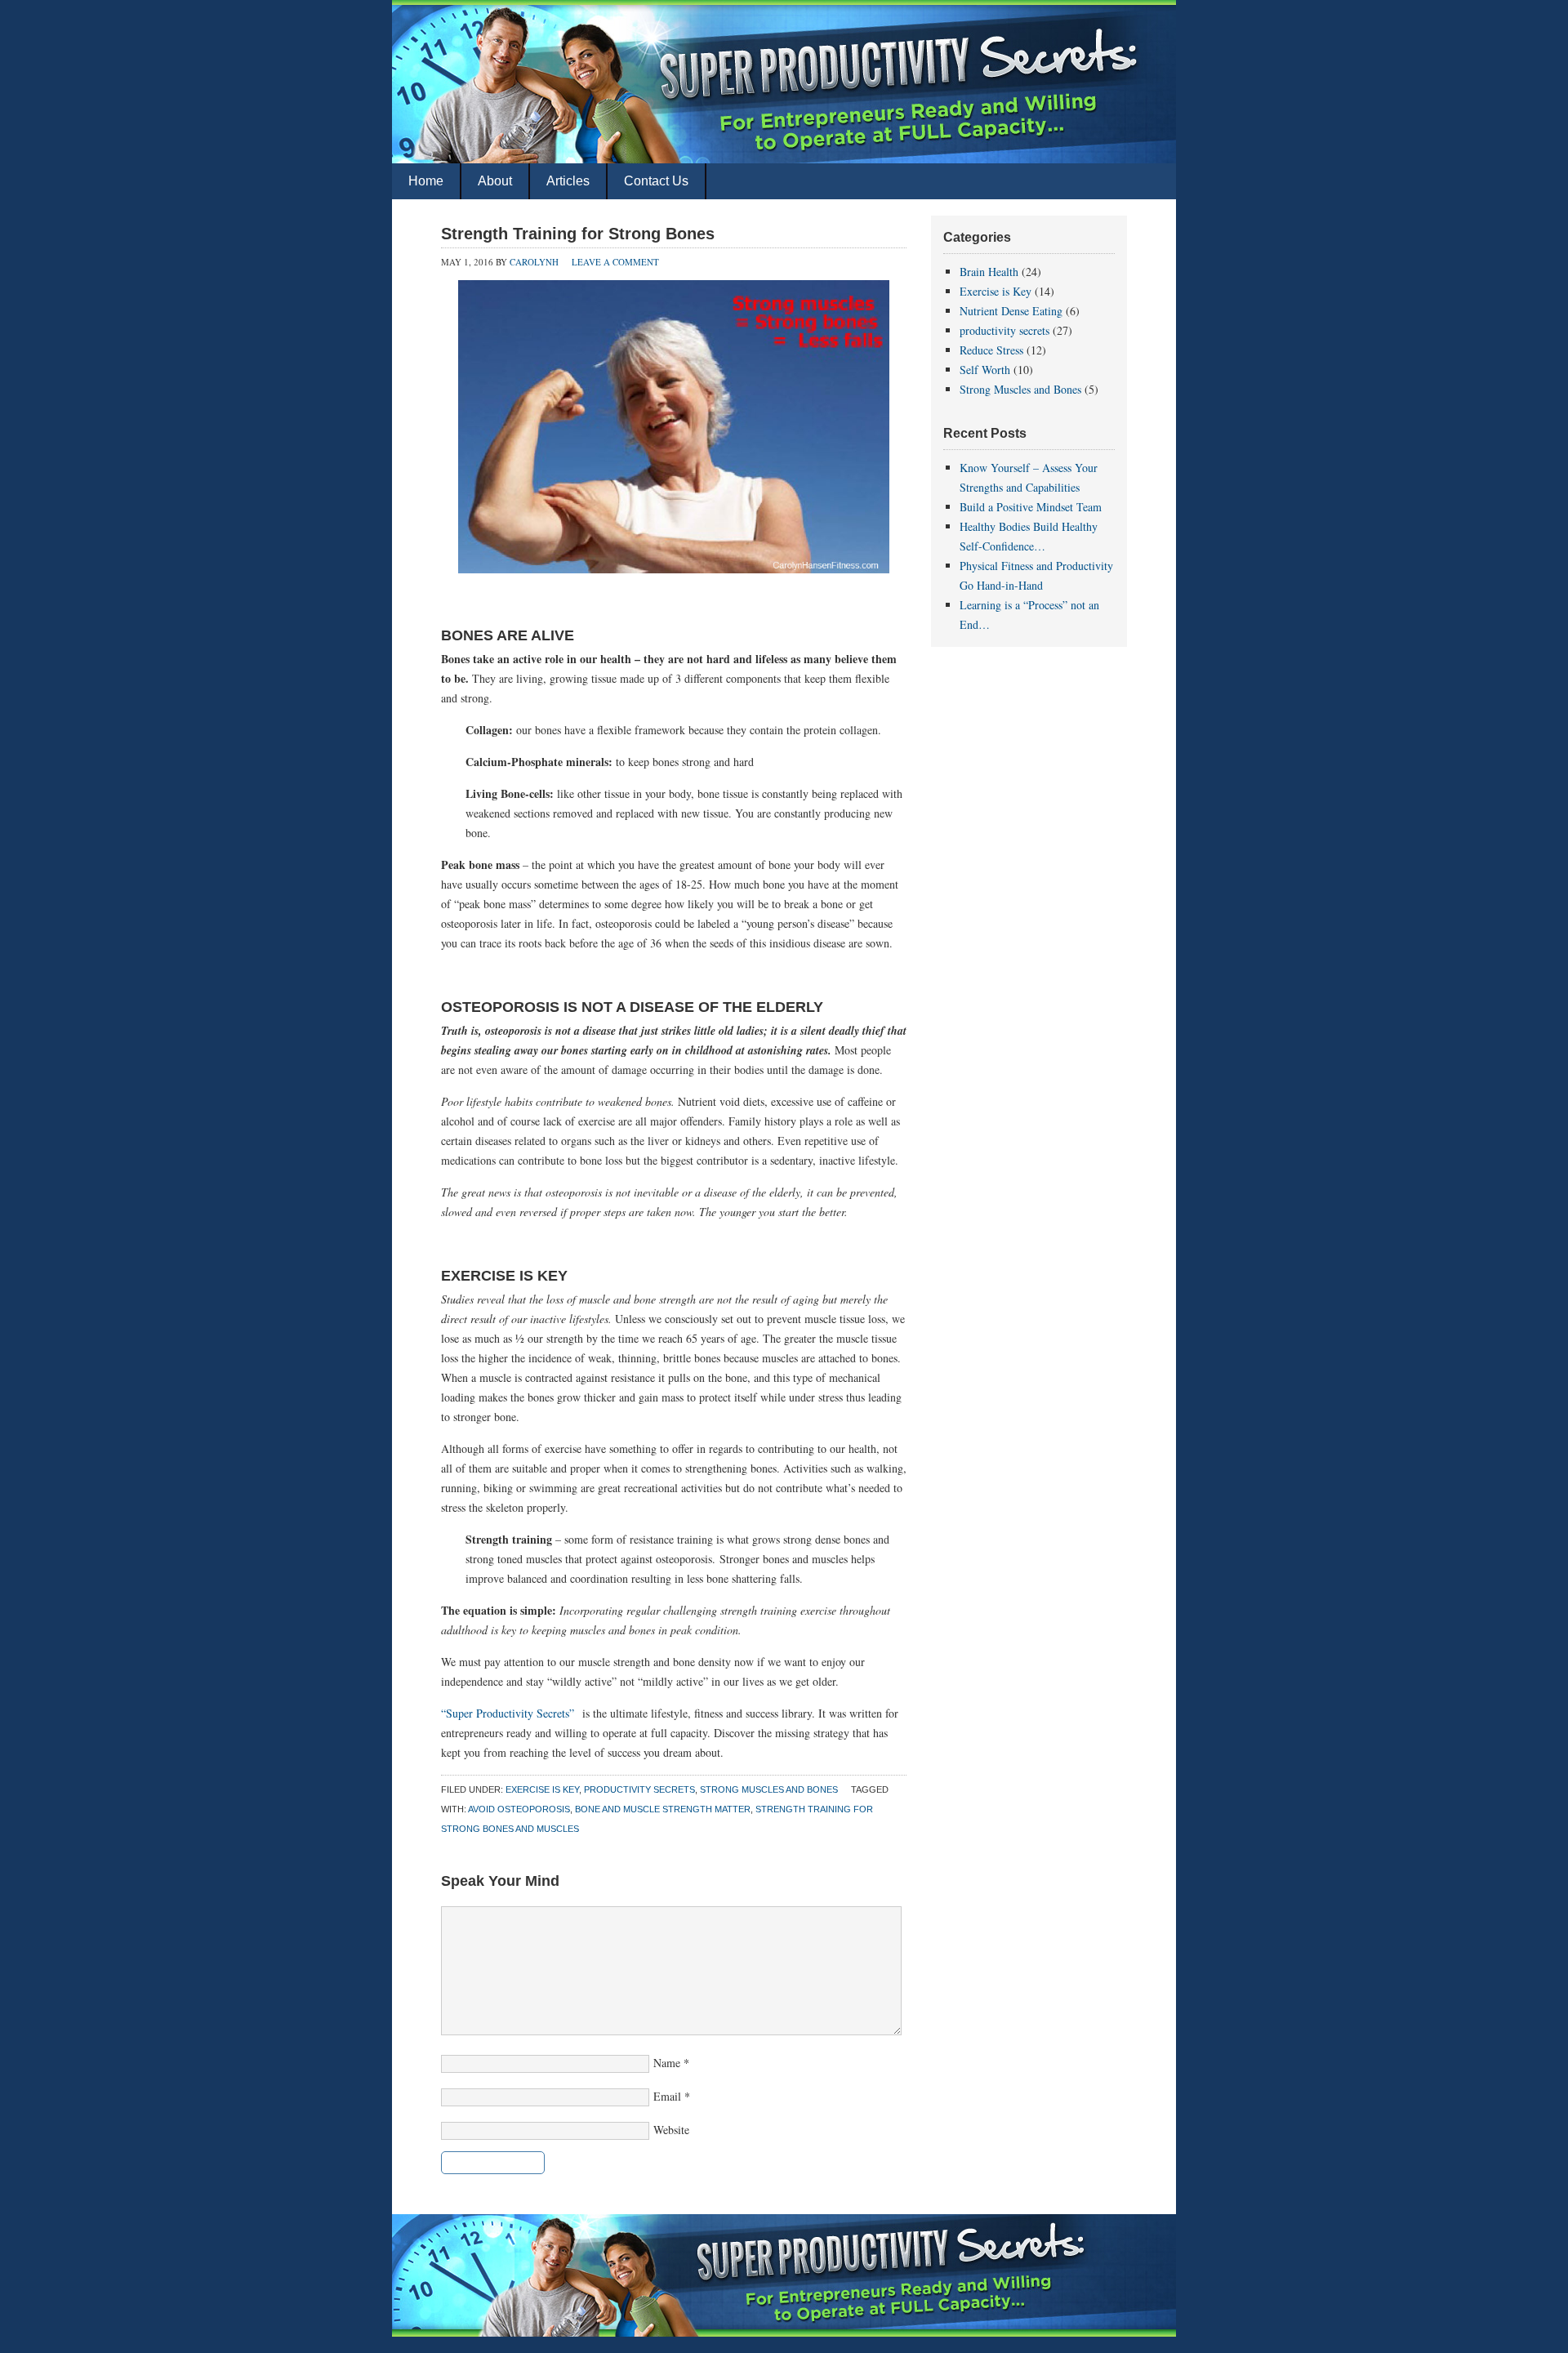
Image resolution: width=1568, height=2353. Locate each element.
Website (671, 2130)
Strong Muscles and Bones (769, 1789)
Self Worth (985, 370)
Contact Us (656, 181)
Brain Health (989, 272)
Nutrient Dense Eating (1011, 311)
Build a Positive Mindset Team (1031, 507)
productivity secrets (639, 1789)
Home (426, 181)
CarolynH (534, 262)
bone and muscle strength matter (663, 1809)
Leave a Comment (615, 262)
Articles (568, 181)
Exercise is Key (542, 1789)
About (495, 181)
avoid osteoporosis (519, 1809)
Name (667, 2063)
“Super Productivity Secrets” (510, 1713)
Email (667, 2096)
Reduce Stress (991, 350)
